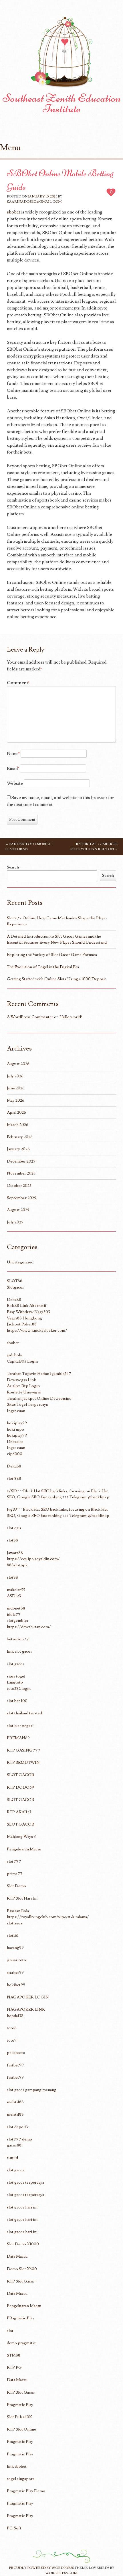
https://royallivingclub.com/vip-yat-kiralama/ (48, 1917)
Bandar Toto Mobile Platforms (28, 847)
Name (13, 754)
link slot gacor (19, 1651)
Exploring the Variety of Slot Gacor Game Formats (52, 955)
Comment (18, 683)
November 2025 (21, 1173)
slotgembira (17, 1621)
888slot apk (17, 1565)
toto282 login (19, 1689)
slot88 (12, 1540)
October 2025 (19, 1186)
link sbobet (17, 2466)
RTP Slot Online (21, 2429)
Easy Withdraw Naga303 (28, 1312)
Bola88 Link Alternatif (27, 1306)
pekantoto (16, 2053)
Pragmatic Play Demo (26, 2491)
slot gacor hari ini (22, 2207)
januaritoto (16, 1960)
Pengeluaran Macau (24, 1849)
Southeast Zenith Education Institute (62, 103)
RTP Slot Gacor (21, 2281)
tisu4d (12, 2158)
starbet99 (15, 1973)
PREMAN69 (18, 1738)
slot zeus (15, 1923)
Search (13, 867)
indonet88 (16, 1608)
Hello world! (71, 1017)
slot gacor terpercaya (25, 2182)
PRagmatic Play (21, 2318)
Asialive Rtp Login (23, 1386)
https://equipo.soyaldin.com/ (33, 1559)
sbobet (14, 212)
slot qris (14, 1528)
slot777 (14, 1861)
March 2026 (18, 1125)
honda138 (15, 2016)
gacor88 (14, 2145)
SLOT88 (15, 1281)
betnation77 (18, 1639)
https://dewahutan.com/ (29, 1627)
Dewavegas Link (21, 1380)
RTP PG (14, 2368)
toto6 (12, 2028)
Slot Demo (16, 1886)
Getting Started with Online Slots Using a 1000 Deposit (56, 979)
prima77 (15, 1874)
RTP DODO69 (20, 1787)
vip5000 (15, 1454)
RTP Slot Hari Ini (22, 1898)
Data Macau (17, 2256)
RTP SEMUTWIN (23, 1763)
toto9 (12, 2040)
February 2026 (20, 1137)
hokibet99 (16, 1985)
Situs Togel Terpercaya (27, 1404)
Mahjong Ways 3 (21, 1837)
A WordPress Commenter (30, 1017)
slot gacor (16, 1664)
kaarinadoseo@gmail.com (34, 202)
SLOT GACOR (21, 1775)
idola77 (14, 1615)
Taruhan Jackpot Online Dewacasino (39, 1398)
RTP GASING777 (24, 1750)
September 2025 (21, 1198)
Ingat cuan (16, 1411)
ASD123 (14, 1596)
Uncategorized (20, 1262)
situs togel (16, 1676)
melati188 (15, 2102)
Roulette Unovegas (24, 1392)
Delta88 (14, 1300)
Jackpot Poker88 (22, 1324)
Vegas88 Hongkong (24, 1318)
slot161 (13, 1935)
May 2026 (16, 1100)
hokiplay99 (17, 1423)
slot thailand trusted (24, 1713)
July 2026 (15, 1076)
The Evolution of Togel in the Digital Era (43, 967)
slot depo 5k (18, 2127)
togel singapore (21, 2479)
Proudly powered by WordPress (41, 2568)
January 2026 (18, 1149)
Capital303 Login (22, 1361)
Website (15, 783)
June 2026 (16, 1088)
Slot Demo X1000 (23, 2244)
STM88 (14, 2355)
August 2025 (18, 1210)
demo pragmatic (21, 2343)
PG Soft (14, 2528)
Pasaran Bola (18, 1911)
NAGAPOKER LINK (26, 2009)
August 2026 (18, 1064)
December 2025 (21, 1161)
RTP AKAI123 (19, 1812)
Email (13, 768)
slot (10, 2331)
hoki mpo (15, 1429)
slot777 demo (19, 2139)
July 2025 (15, 1222)
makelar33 (16, 1590)
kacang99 (15, 1948)
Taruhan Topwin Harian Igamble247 (39, 1374)
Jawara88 (15, 1553)
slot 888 (14, 1478)
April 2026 (16, 1112)
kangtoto (15, 1682)
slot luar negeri (20, 1726)
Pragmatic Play (20, 2405)
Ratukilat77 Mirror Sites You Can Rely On (94, 847)
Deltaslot (15, 1442)
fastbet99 (15, 2065)
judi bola (14, 1355)
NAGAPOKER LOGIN (28, 1997)
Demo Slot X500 (22, 2269)
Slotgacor (15, 1287)
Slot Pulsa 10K (19, 2417)
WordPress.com (61, 2573)
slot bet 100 (17, 1701)
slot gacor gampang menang (32, 2090)
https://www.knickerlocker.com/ (37, 1330)
